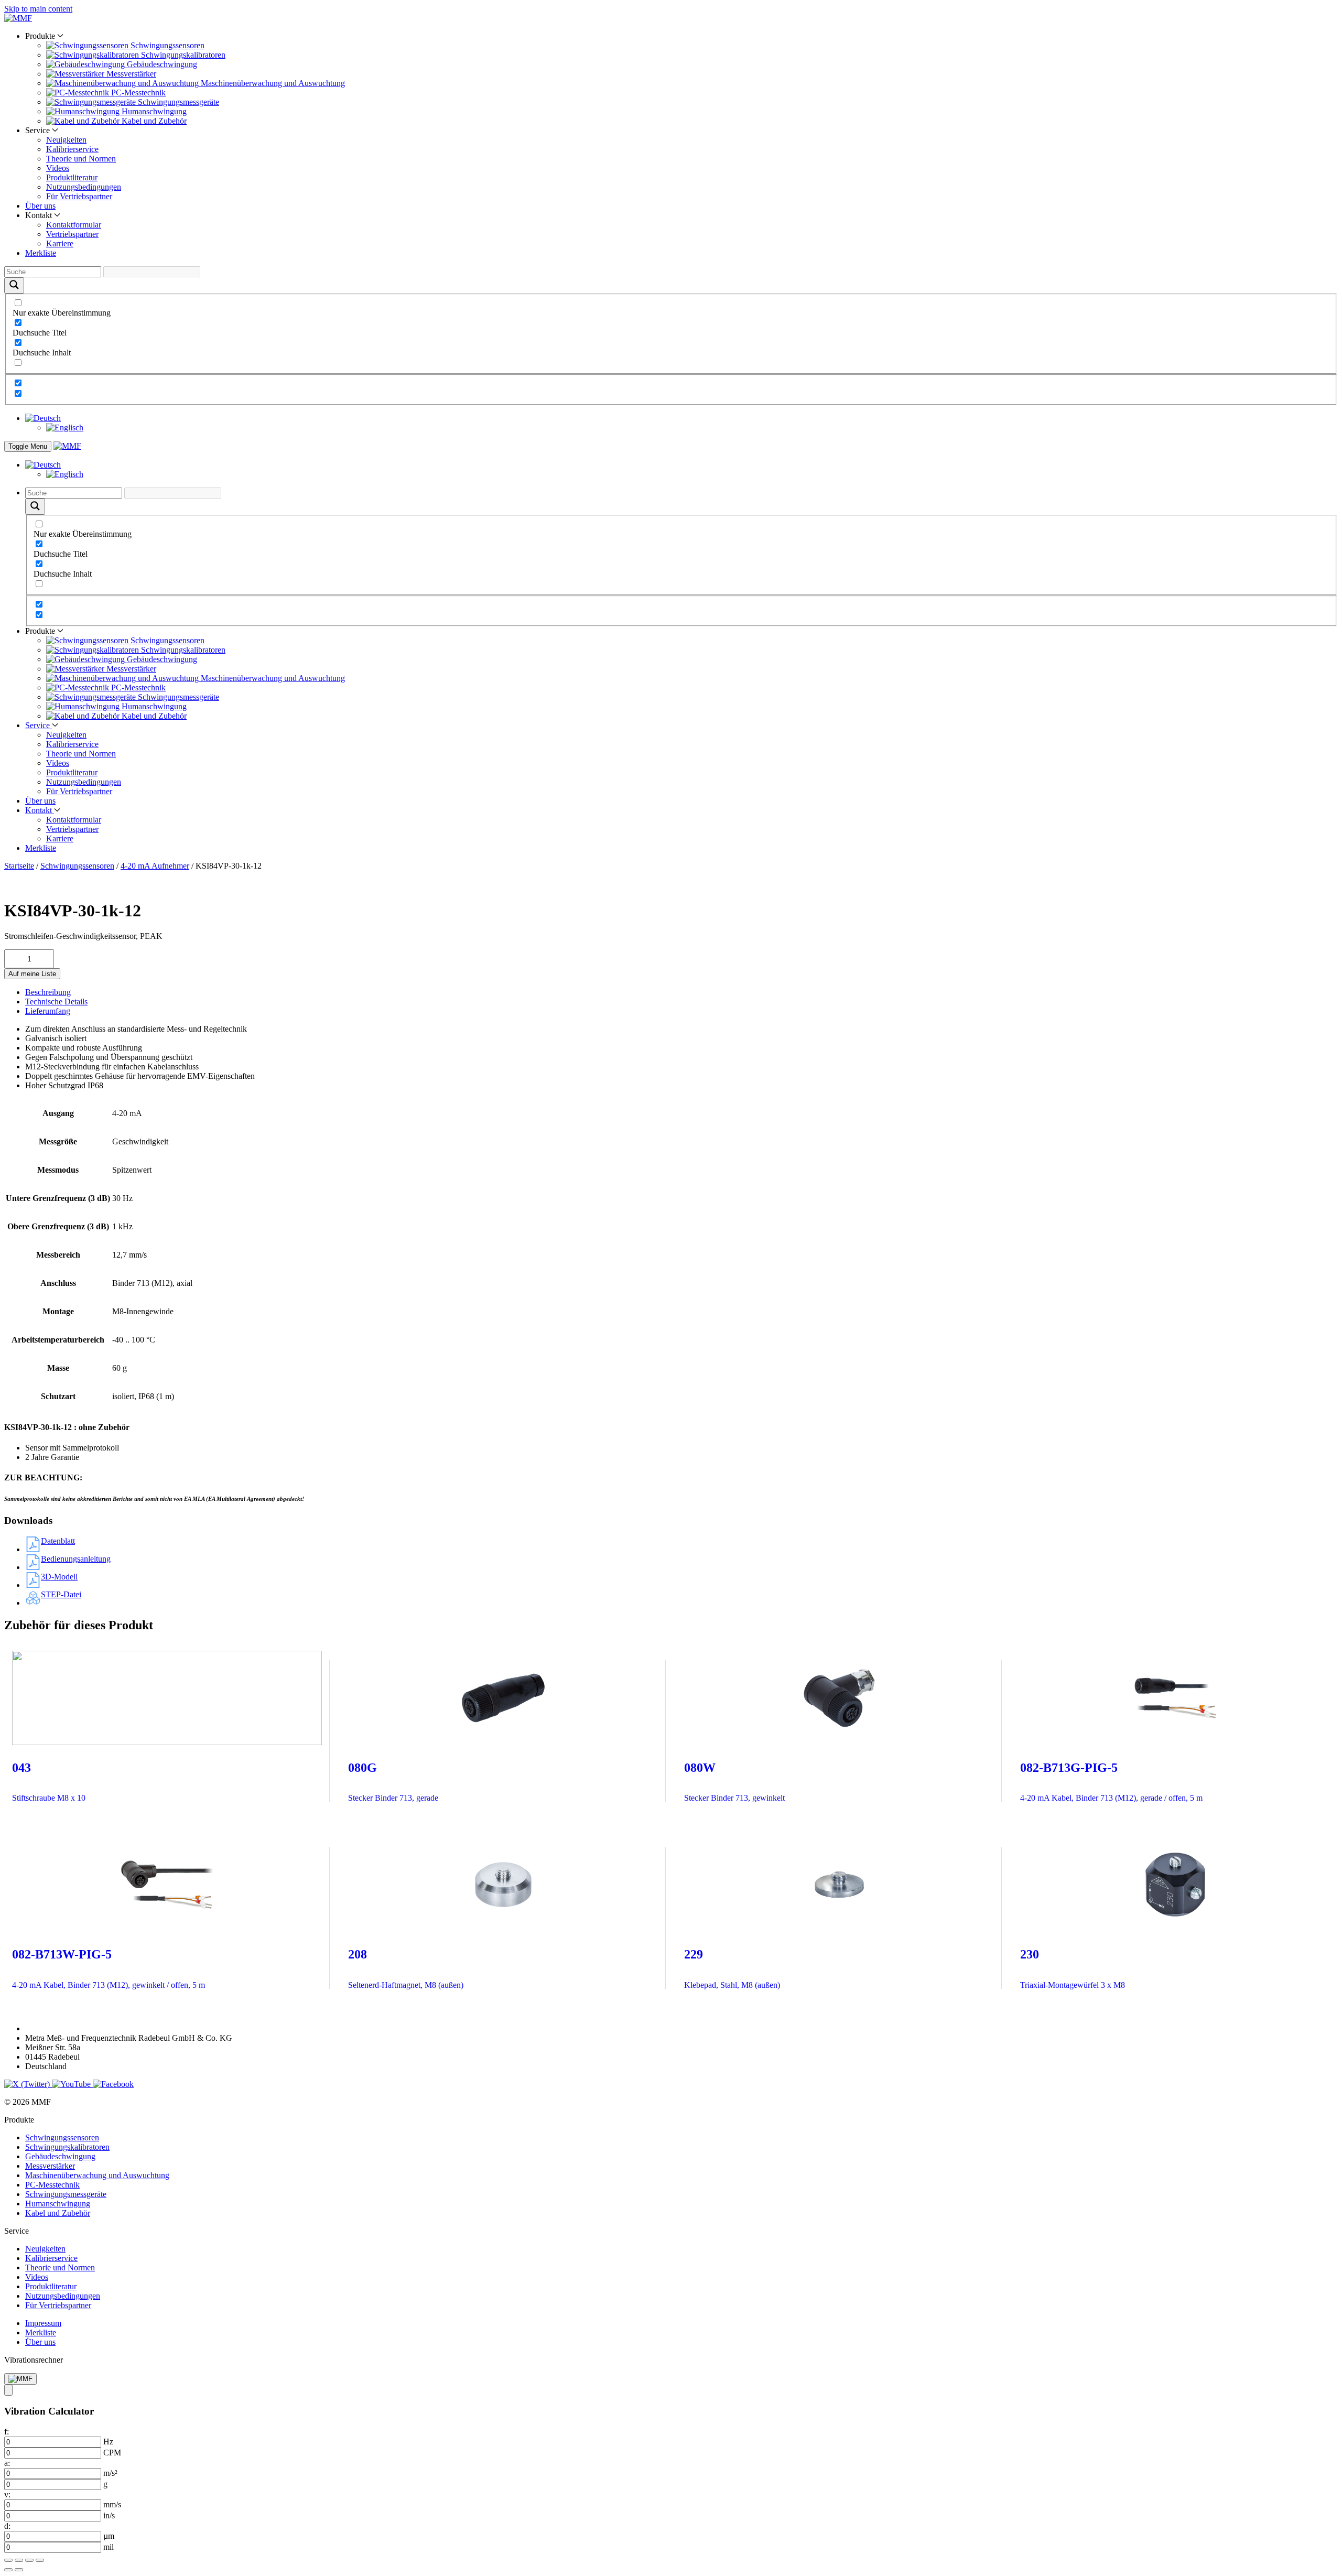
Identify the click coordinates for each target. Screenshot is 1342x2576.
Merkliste (41, 253)
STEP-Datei (61, 1594)
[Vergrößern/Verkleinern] (8, 2560)
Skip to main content (38, 9)
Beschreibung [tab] (48, 992)
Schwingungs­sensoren (77, 866)
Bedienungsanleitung (76, 1559)
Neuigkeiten (66, 140)
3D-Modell (59, 1577)
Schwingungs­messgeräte (66, 2194)
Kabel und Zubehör (58, 2213)
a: (7, 2463)
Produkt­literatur (72, 177)
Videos (58, 168)
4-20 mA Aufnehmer (155, 866)
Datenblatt (58, 1541)
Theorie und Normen (81, 159)
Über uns (40, 206)
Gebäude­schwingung (60, 2156)
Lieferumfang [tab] (48, 1011)
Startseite (19, 866)
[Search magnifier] (14, 285)
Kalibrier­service (72, 149)
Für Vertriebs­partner (79, 196)
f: (7, 2432)
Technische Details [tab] (56, 1002)
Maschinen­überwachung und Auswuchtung (97, 2175)
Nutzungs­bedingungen (84, 187)
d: (7, 2526)
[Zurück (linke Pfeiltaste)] (8, 2570)
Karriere (60, 243)
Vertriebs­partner (72, 234)
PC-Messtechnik (52, 2185)
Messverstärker (50, 2166)
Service (39, 725)
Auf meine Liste (32, 974)
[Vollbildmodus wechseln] (19, 2560)
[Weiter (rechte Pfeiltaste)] (19, 2570)
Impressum (43, 2323)
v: (7, 2494)
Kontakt (40, 810)
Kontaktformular (74, 225)
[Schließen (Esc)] (40, 2560)
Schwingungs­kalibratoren (67, 2147)
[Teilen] (29, 2560)
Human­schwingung (58, 2204)
